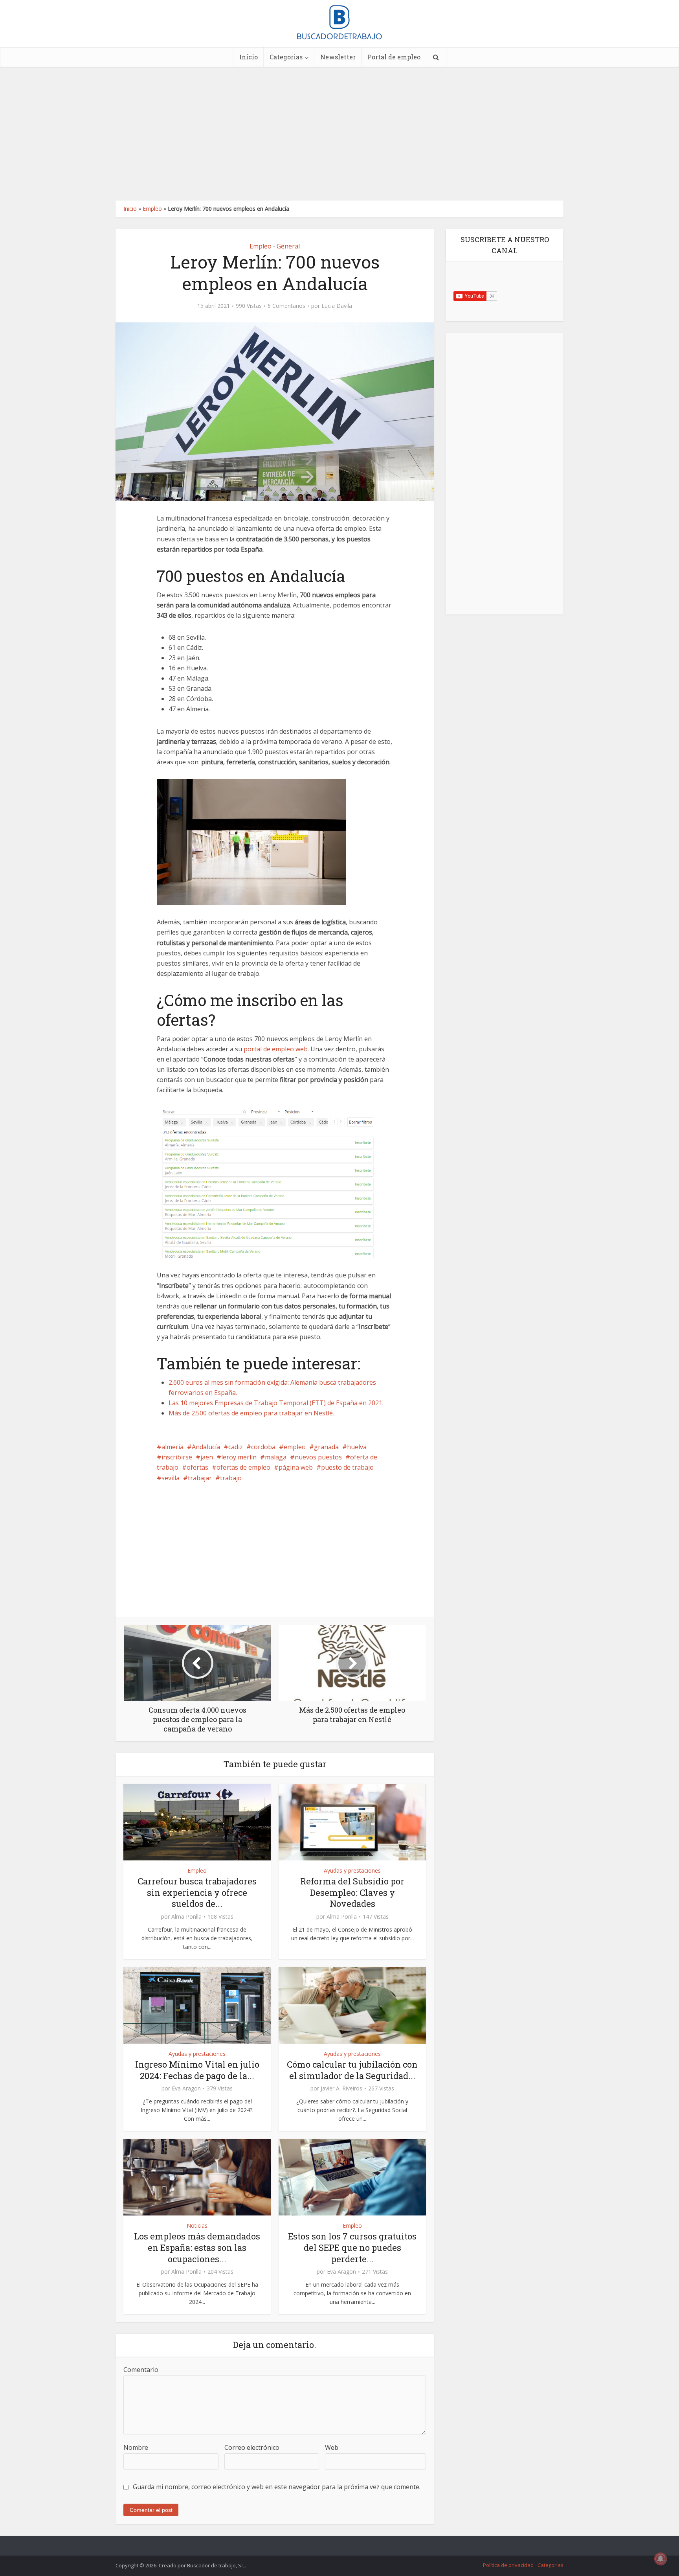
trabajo (231, 1478)
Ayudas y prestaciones (352, 1870)
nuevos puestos (318, 1457)
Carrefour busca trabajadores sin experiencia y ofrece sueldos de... (197, 1892)
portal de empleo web (276, 1049)
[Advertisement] (339, 134)
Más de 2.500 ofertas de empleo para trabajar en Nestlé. (251, 1413)
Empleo (152, 209)
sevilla (171, 1478)
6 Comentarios (286, 306)
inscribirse (177, 1457)
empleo (295, 1447)
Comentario (141, 2370)
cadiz (236, 1447)
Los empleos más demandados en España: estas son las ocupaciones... (197, 2247)
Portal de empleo (394, 57)
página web (296, 1467)
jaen (207, 1457)
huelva (357, 1447)
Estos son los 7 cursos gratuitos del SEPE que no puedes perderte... (352, 2247)
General (288, 246)
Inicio (249, 57)
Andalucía (206, 1447)
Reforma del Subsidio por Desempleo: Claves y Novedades (352, 1892)
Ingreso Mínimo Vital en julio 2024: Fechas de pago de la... (197, 2070)
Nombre (136, 2447)
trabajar (200, 1478)
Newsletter (338, 57)
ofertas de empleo (243, 1467)
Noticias (197, 2225)
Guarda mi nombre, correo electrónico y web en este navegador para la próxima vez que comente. (277, 2487)
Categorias (286, 57)
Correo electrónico (252, 2447)
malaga (276, 1457)
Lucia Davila (337, 306)
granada (326, 1447)
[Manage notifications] (661, 2559)
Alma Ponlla (186, 1917)
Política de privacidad (508, 2565)
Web (332, 2447)
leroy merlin (239, 1457)
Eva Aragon (186, 2088)
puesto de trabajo (347, 1467)
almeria (173, 1447)
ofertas (197, 1467)
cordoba (263, 1447)
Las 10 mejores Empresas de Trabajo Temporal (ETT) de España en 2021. (276, 1403)
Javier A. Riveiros (341, 2088)
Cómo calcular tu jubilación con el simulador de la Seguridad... (352, 2070)
